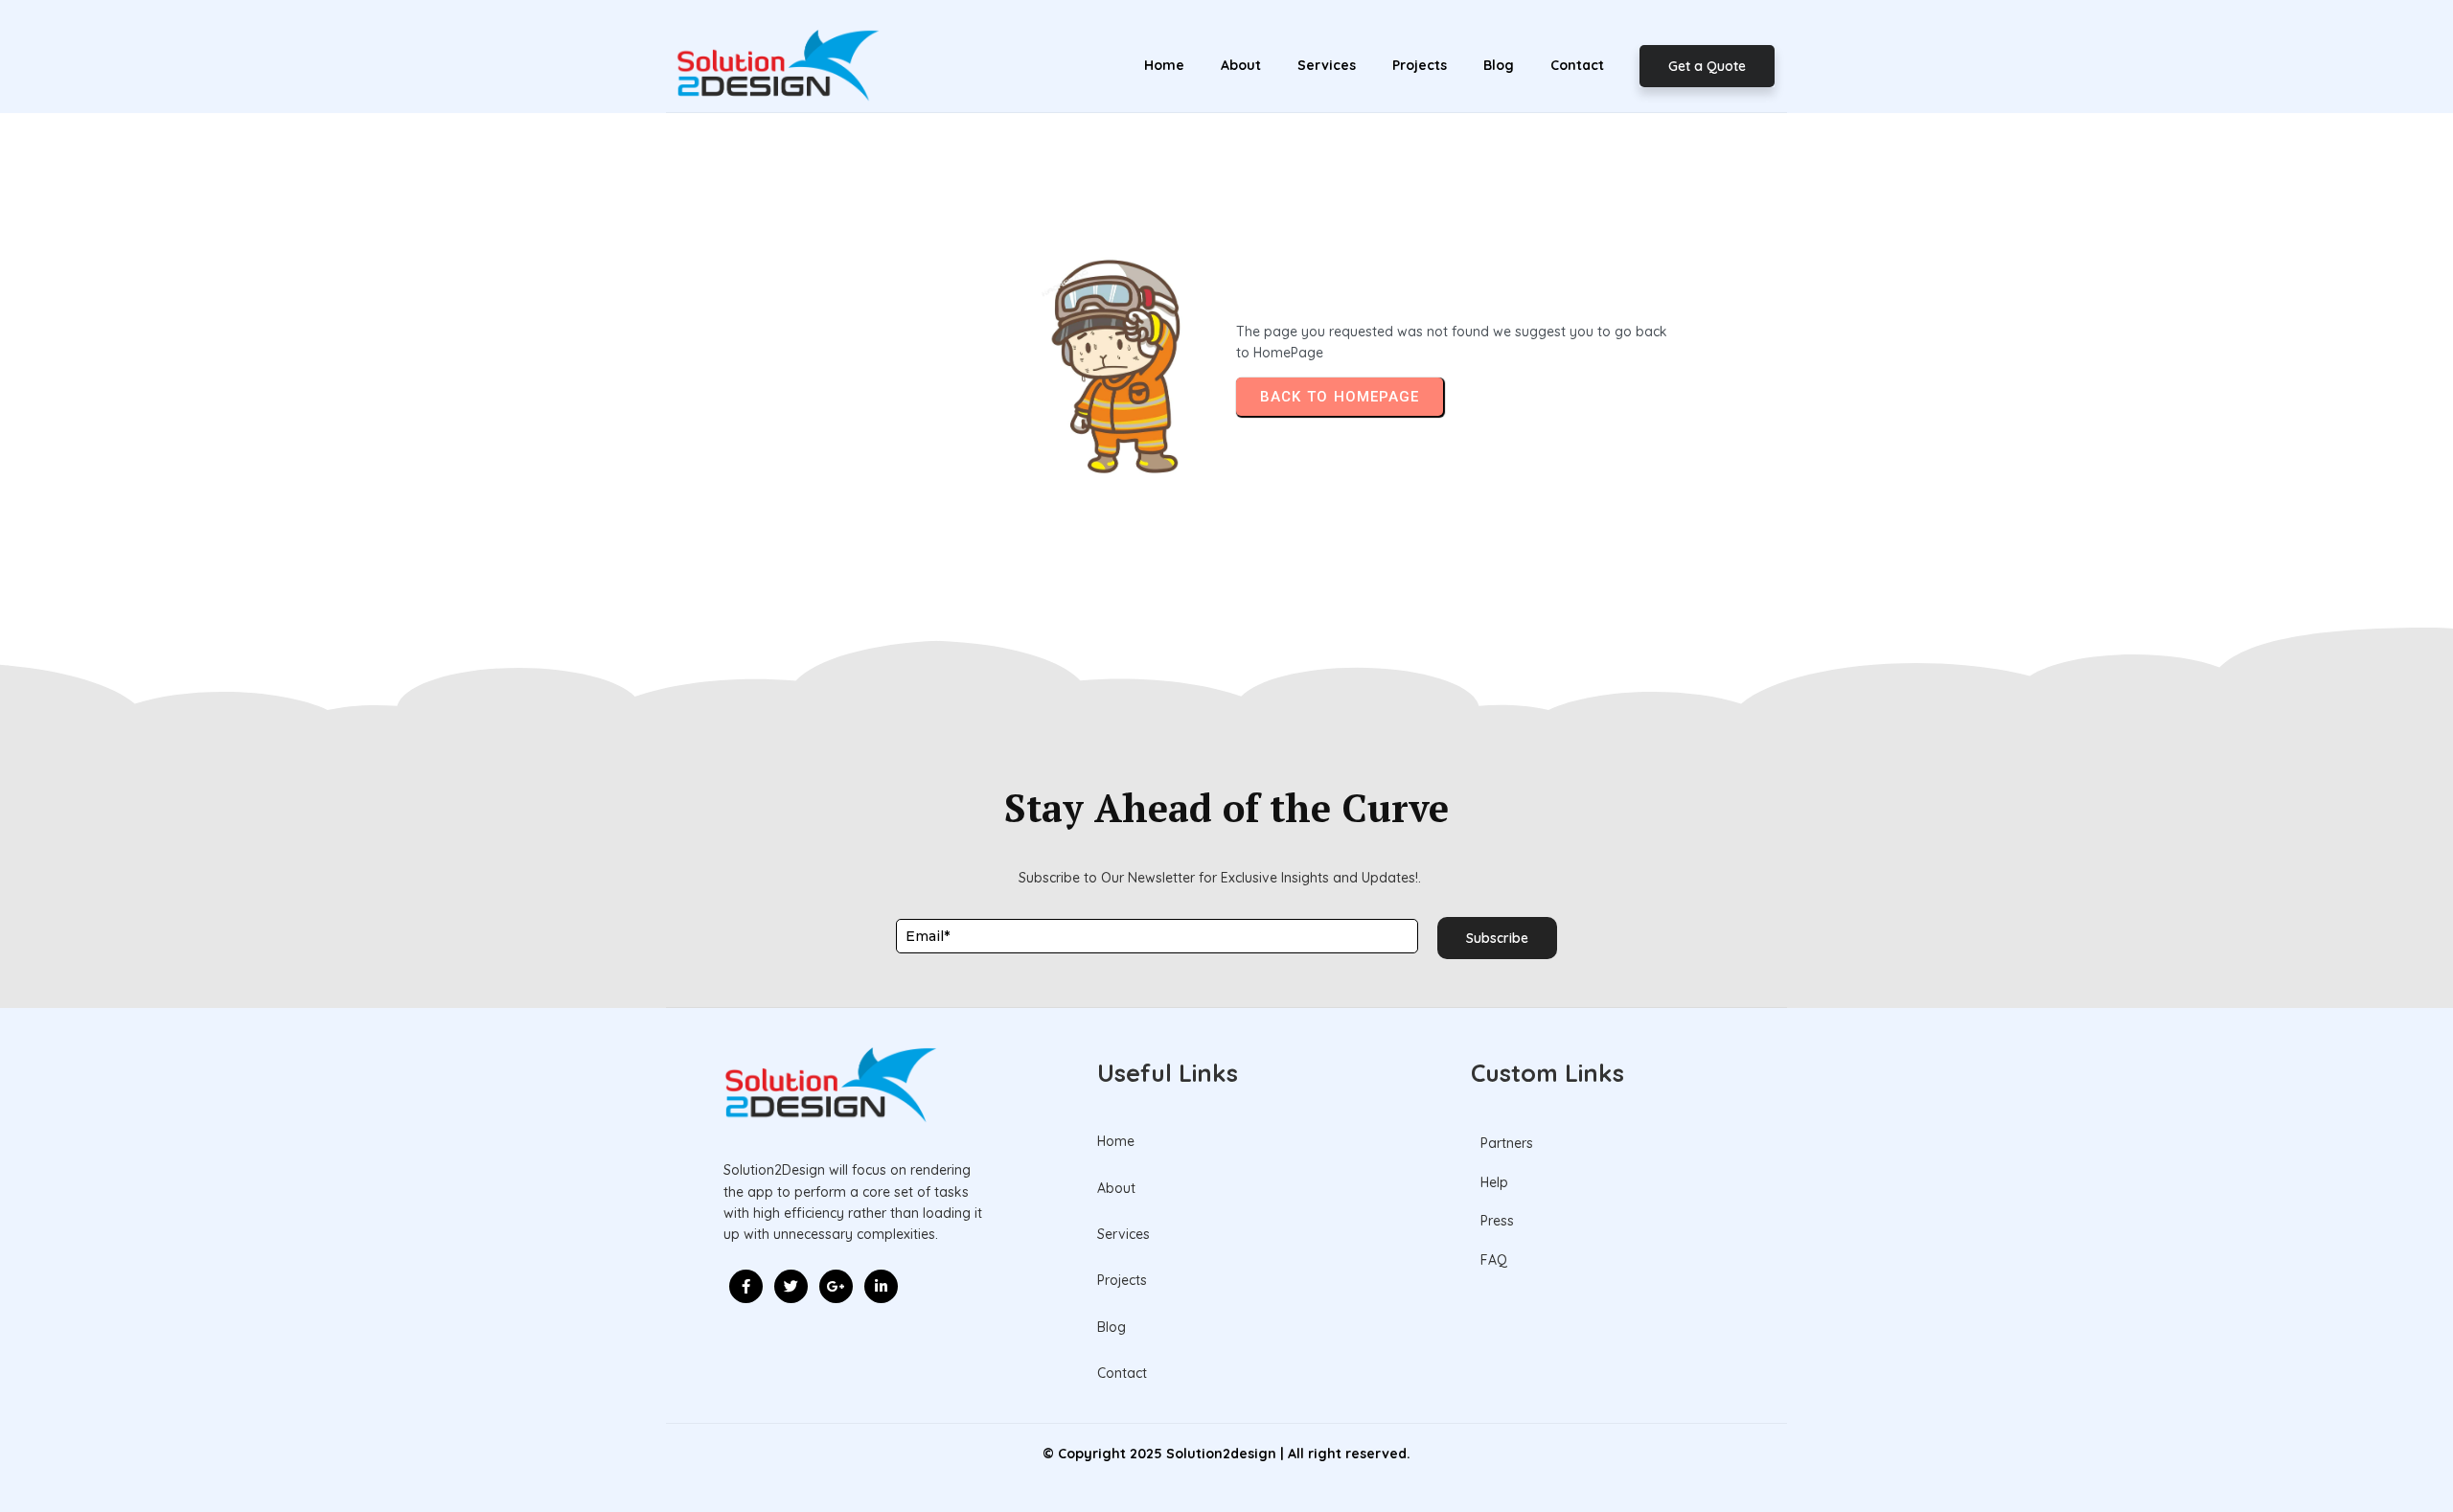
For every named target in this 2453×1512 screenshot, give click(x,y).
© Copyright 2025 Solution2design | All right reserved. (1226, 1454)
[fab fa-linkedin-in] (881, 1286)
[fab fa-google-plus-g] (836, 1286)
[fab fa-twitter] (791, 1286)
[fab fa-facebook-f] (746, 1286)
